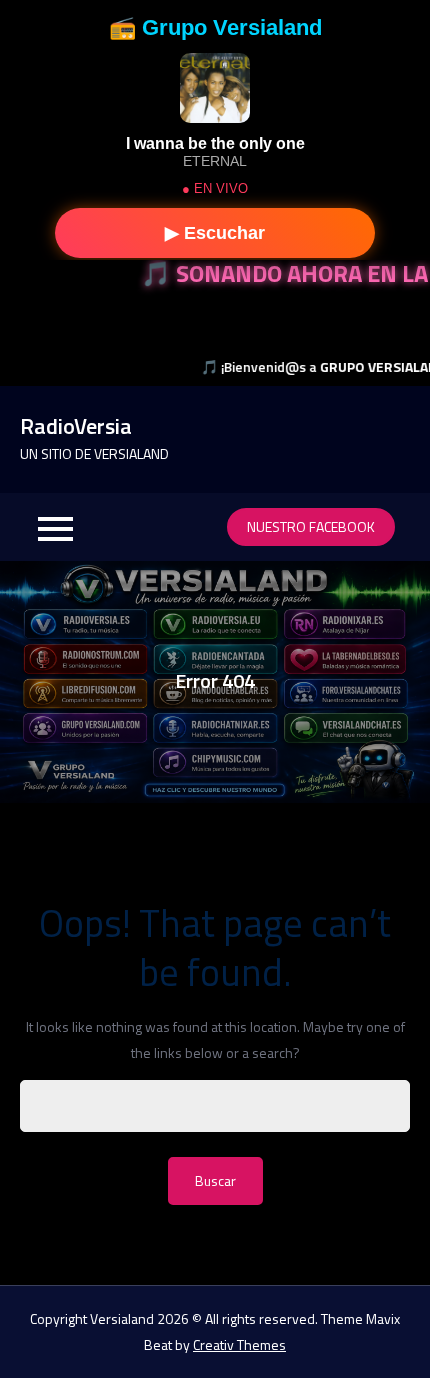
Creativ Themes (239, 1344)
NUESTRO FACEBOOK (311, 526)
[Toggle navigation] (55, 527)
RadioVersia (76, 426)
